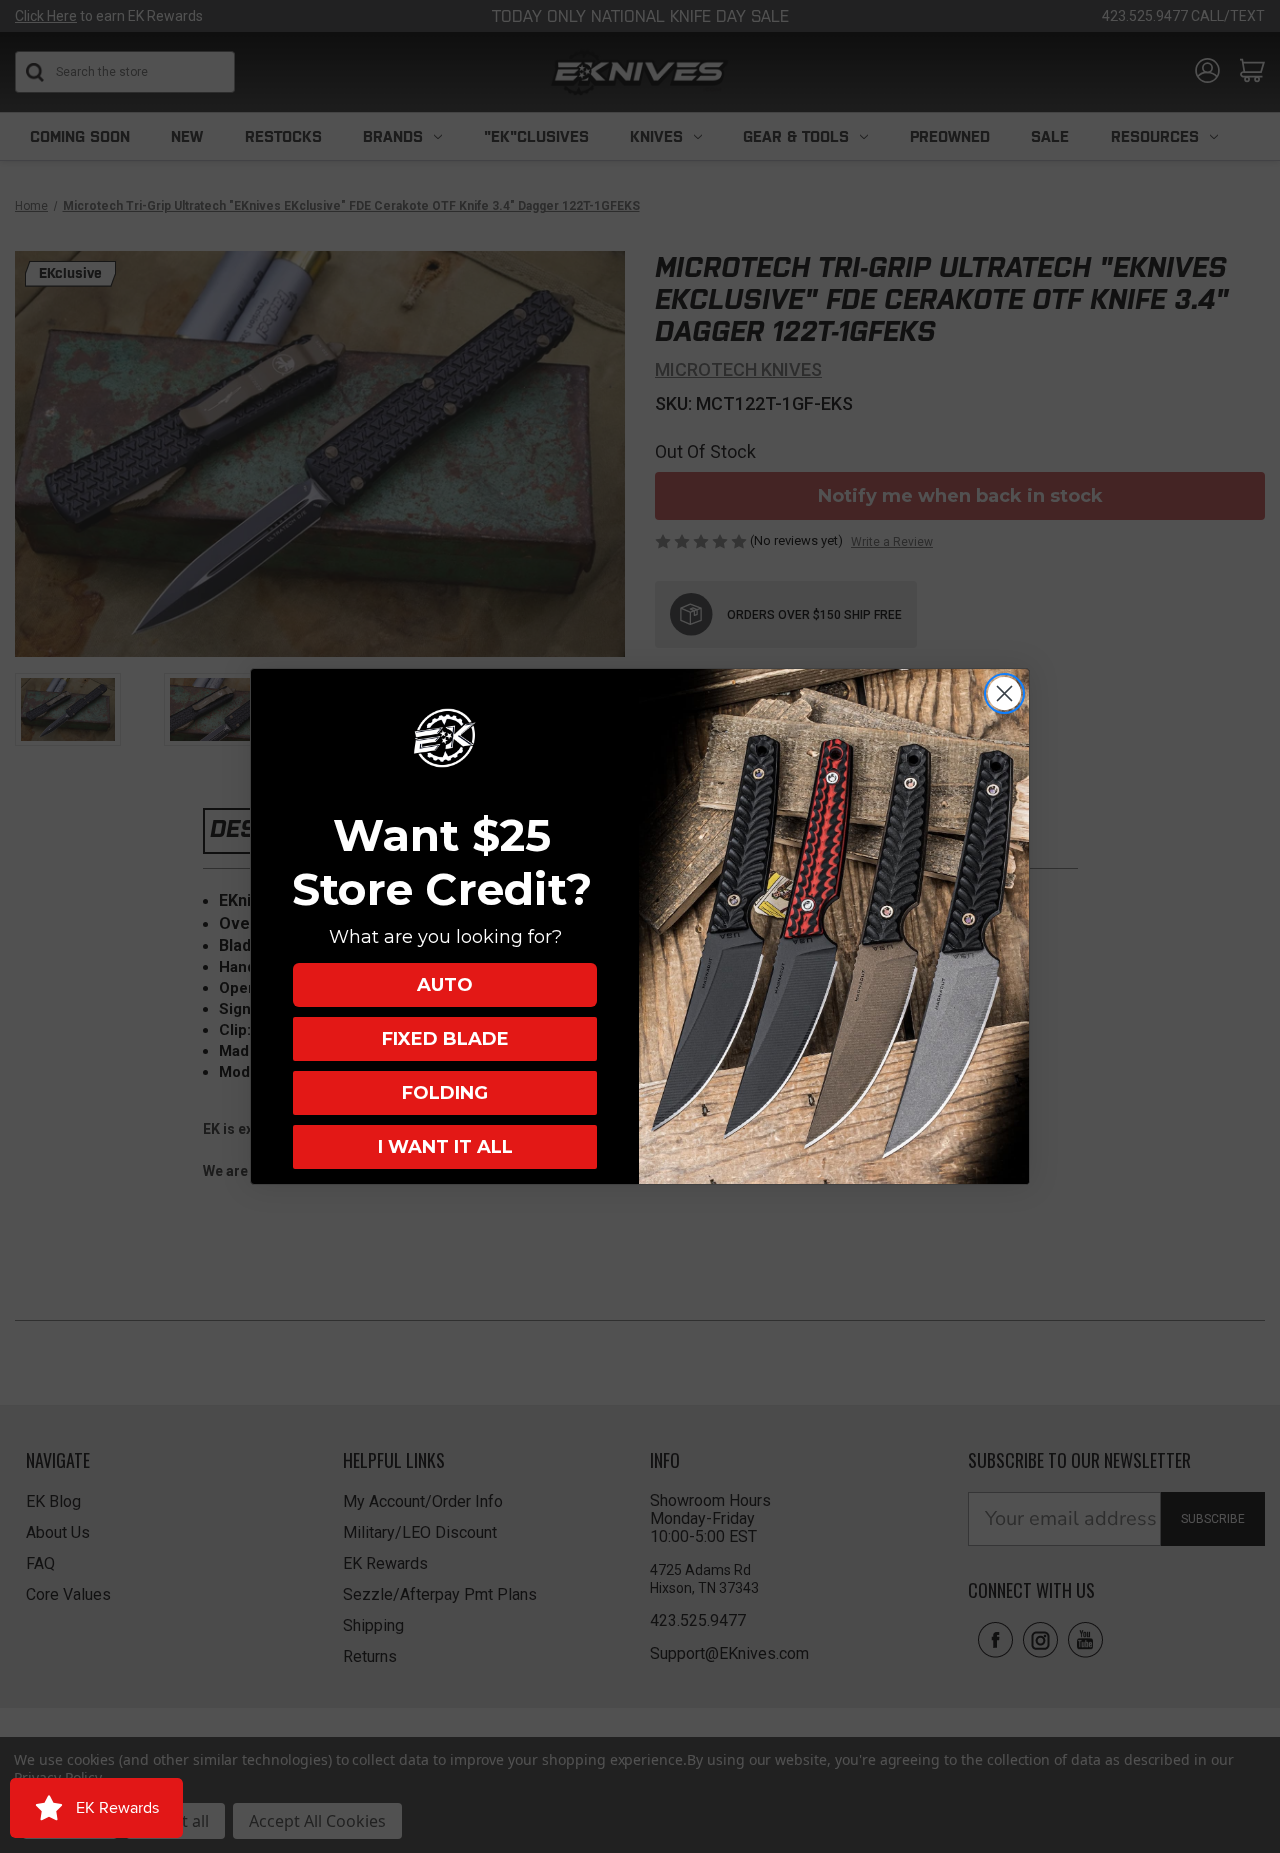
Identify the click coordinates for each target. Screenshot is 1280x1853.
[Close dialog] (1004, 693)
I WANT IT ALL (445, 1147)
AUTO (445, 985)
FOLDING (445, 1093)
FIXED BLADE (445, 1039)
